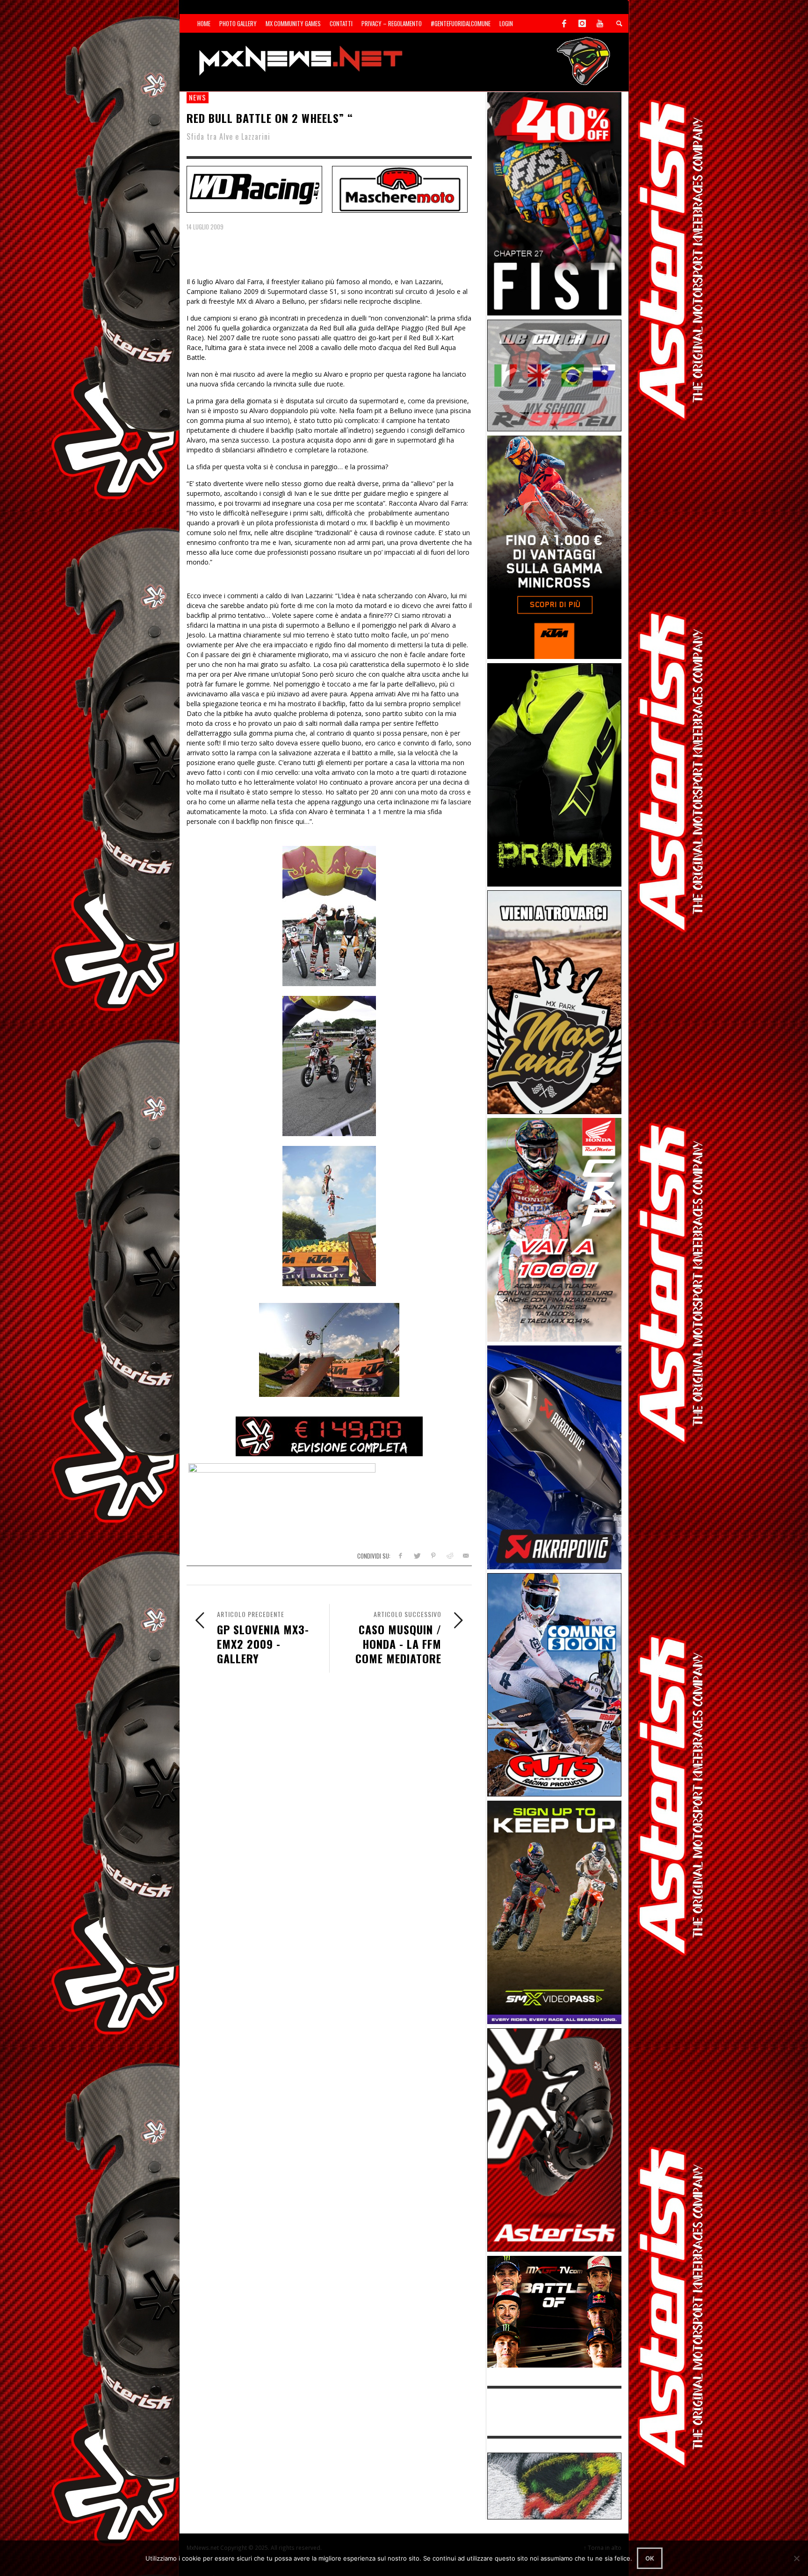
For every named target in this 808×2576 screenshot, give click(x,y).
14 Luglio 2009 (205, 227)
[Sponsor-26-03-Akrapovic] (554, 1456)
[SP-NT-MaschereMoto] (400, 188)
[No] (796, 2558)
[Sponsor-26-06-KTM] (554, 547)
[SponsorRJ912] (554, 375)
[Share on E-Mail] (465, 1556)
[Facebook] (564, 23)
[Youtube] (600, 23)
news (198, 97)
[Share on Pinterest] (433, 1556)
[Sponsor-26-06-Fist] (554, 203)
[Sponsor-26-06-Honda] (554, 1229)
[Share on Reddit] (449, 1556)
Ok (650, 2558)
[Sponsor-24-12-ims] (554, 774)
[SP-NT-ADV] (554, 2485)
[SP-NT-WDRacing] (254, 188)
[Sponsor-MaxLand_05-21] (554, 1001)
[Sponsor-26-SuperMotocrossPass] (554, 1912)
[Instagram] (582, 23)
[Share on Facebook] (400, 1556)
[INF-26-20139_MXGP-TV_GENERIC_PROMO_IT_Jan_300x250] (554, 2311)
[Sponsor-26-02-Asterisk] (554, 2139)
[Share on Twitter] (417, 1556)
